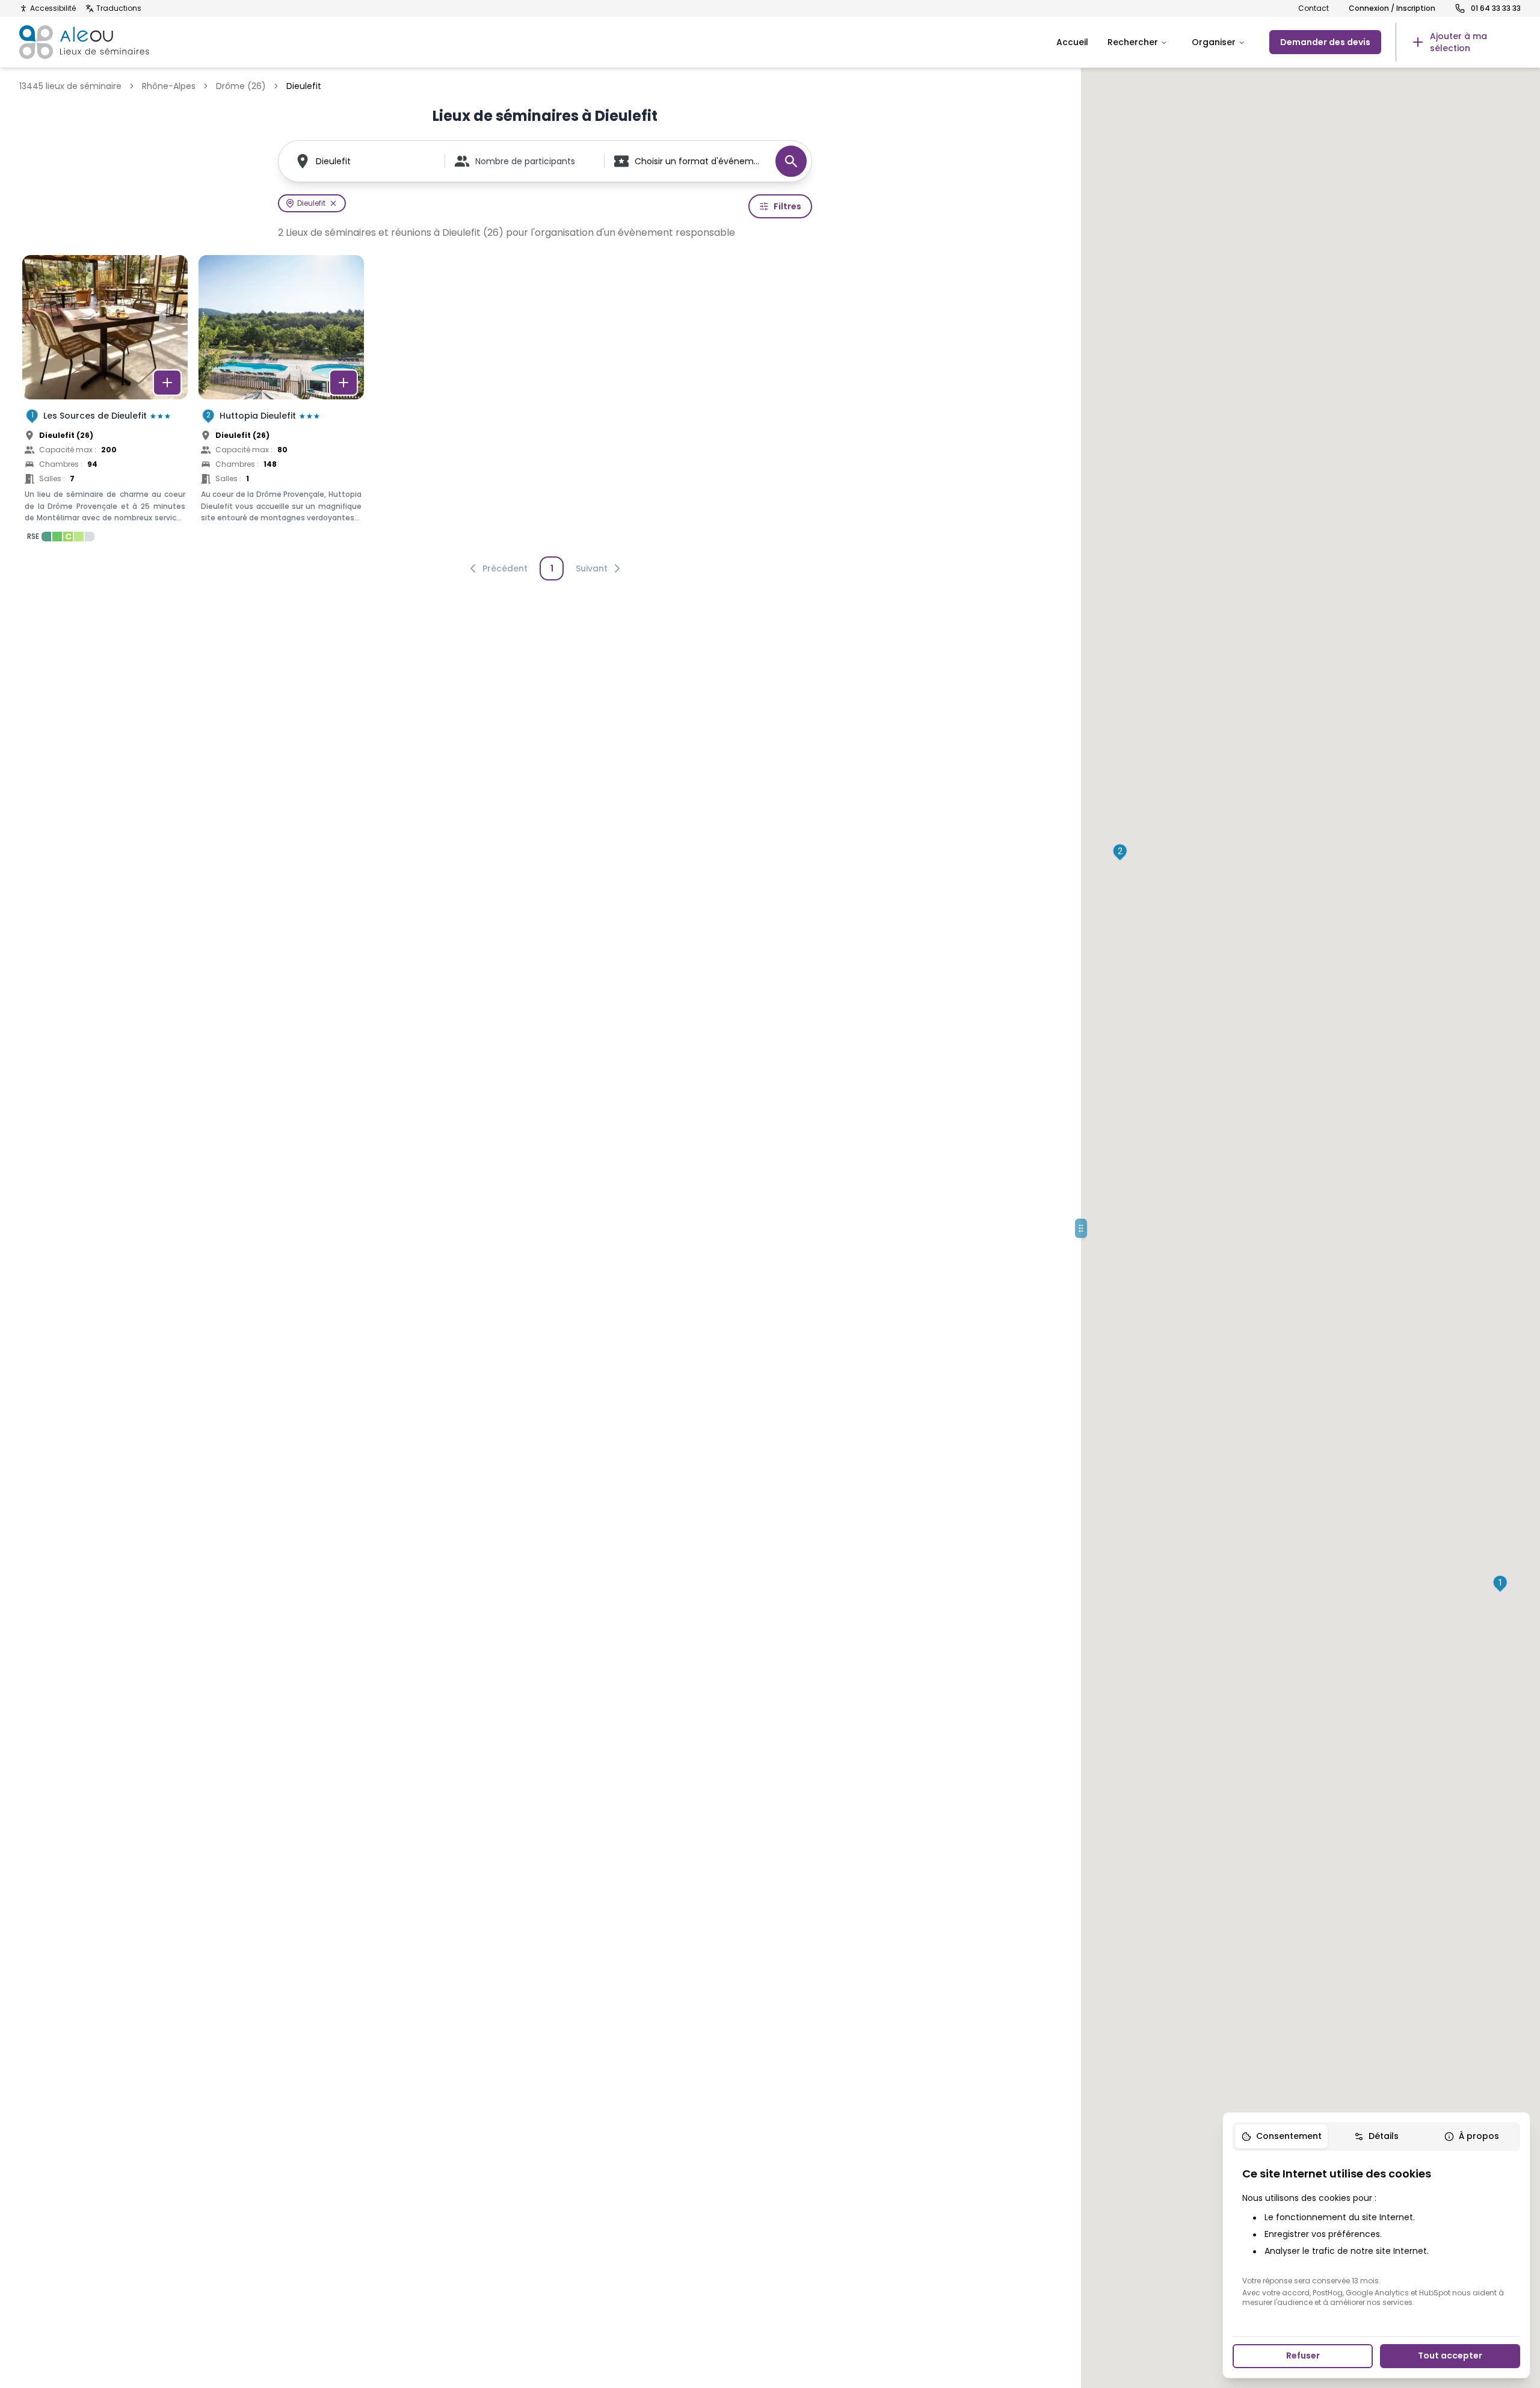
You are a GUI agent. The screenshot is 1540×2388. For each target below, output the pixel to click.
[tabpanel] (1376, 2236)
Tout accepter (1450, 2356)
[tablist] (1376, 2137)
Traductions (119, 8)
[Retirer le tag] (333, 203)
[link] (1458, 42)
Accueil (1072, 42)
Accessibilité (53, 8)
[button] (1500, 1584)
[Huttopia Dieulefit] (281, 402)
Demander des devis (1325, 42)
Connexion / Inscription (1392, 8)
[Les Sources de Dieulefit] (105, 402)
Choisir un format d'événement (699, 161)
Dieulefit (333, 161)
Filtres (787, 206)
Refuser (1303, 2356)
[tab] (1281, 2137)
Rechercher (1133, 42)
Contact (1314, 8)
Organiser (1214, 42)
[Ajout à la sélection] (167, 383)
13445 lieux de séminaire (70, 86)
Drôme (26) (241, 86)
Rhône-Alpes (169, 86)
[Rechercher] (791, 161)
